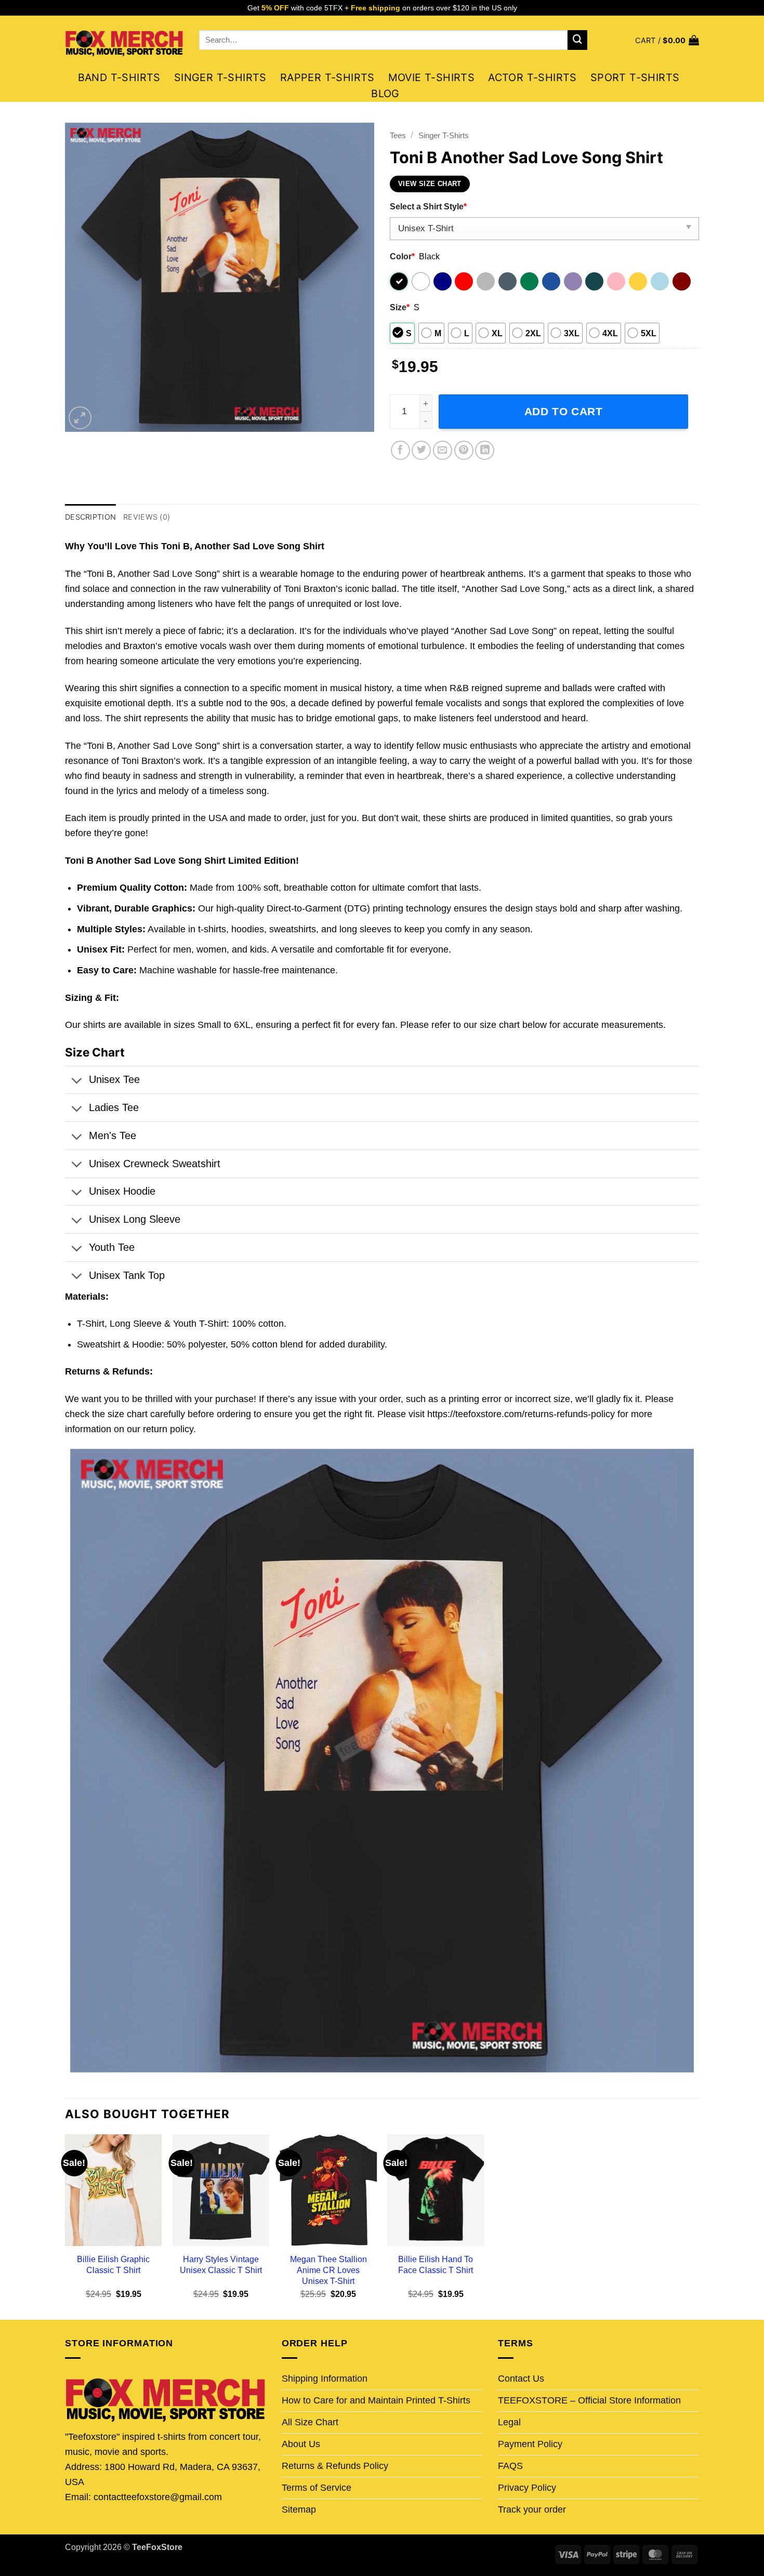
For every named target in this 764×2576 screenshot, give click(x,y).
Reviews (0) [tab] (147, 517)
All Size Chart (310, 2422)
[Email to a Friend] (443, 450)
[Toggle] (76, 1081)
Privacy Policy (527, 2488)
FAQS (510, 2466)
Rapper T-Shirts (327, 77)
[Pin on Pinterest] (464, 450)
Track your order (532, 2509)
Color (402, 256)
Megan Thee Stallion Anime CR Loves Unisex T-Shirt (328, 2270)
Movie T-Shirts (432, 77)
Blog (385, 94)
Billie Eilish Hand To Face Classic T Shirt (436, 2264)
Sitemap (299, 2509)
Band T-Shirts (119, 77)
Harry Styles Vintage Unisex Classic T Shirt (221, 2264)
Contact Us (521, 2379)
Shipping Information (325, 2379)
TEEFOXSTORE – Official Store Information (589, 2400)
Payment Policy (530, 2444)
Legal (509, 2422)
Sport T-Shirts (635, 77)
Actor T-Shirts (532, 77)
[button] (667, 40)
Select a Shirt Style (428, 206)
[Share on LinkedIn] (485, 450)
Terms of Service (317, 2488)
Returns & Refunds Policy (335, 2466)
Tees (398, 135)
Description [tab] (90, 517)
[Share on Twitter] (421, 450)
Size (400, 307)
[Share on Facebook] (400, 450)
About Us (301, 2444)
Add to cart (564, 411)
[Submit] (577, 40)
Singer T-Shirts (220, 77)
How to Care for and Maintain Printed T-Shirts (376, 2400)
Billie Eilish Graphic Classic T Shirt (113, 2264)
